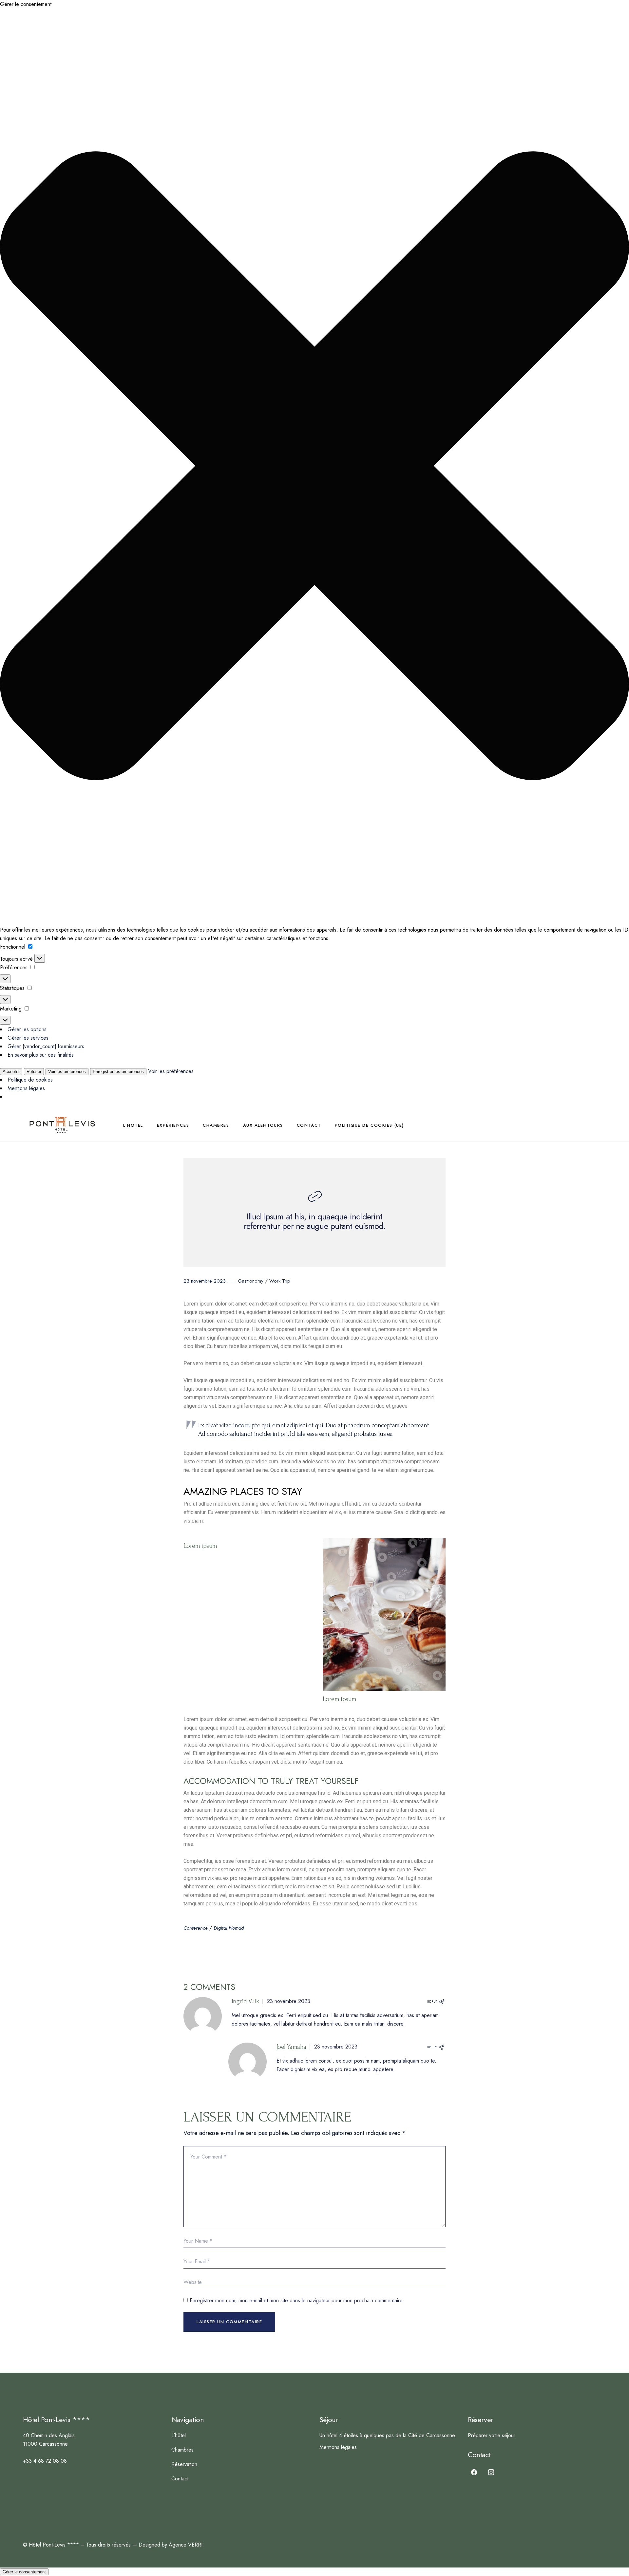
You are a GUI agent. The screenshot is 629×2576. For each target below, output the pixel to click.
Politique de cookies (30, 1080)
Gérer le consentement (24, 2572)
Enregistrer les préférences (118, 1072)
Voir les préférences (67, 1072)
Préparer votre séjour (492, 2435)
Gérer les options (27, 1029)
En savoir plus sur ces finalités (41, 1055)
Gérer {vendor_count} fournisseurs (46, 1046)
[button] (314, 467)
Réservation (184, 2464)
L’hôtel (179, 2435)
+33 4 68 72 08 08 (45, 2461)
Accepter (11, 1072)
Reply (432, 2001)
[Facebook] (474, 2472)
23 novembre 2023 (289, 2001)
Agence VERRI (186, 2545)
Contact (180, 2479)
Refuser (34, 1072)
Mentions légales (26, 1088)
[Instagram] (491, 2472)
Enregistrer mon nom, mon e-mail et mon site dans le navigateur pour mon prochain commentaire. (297, 2300)
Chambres (182, 2450)
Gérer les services (28, 1038)
